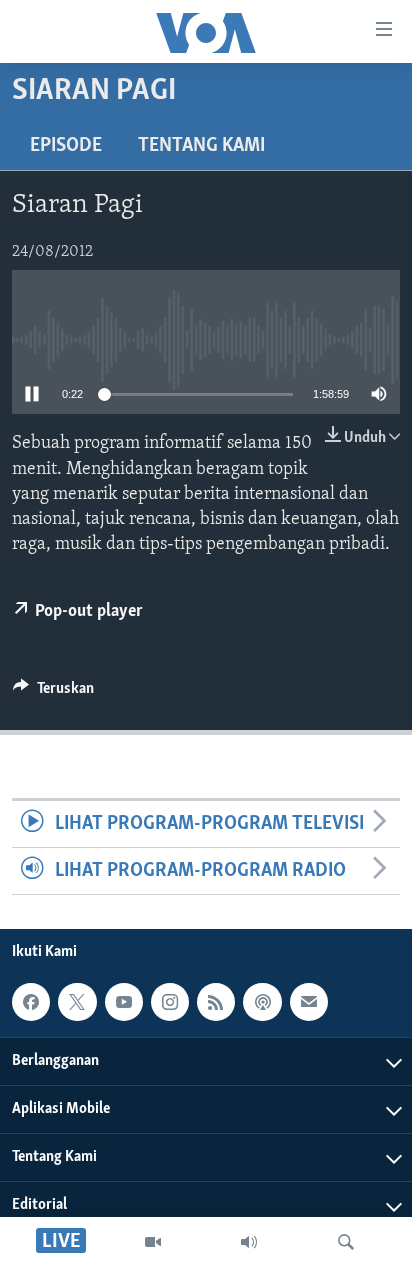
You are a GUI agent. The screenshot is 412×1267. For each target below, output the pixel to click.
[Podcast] (262, 1002)
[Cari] (346, 1242)
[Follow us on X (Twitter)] (77, 1002)
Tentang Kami (201, 146)
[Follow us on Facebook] (31, 1002)
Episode (66, 146)
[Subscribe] (309, 1002)
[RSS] (216, 1002)
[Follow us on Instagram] (170, 1002)
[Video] (153, 1242)
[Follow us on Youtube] (124, 1002)
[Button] (53, 693)
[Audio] (249, 1242)
